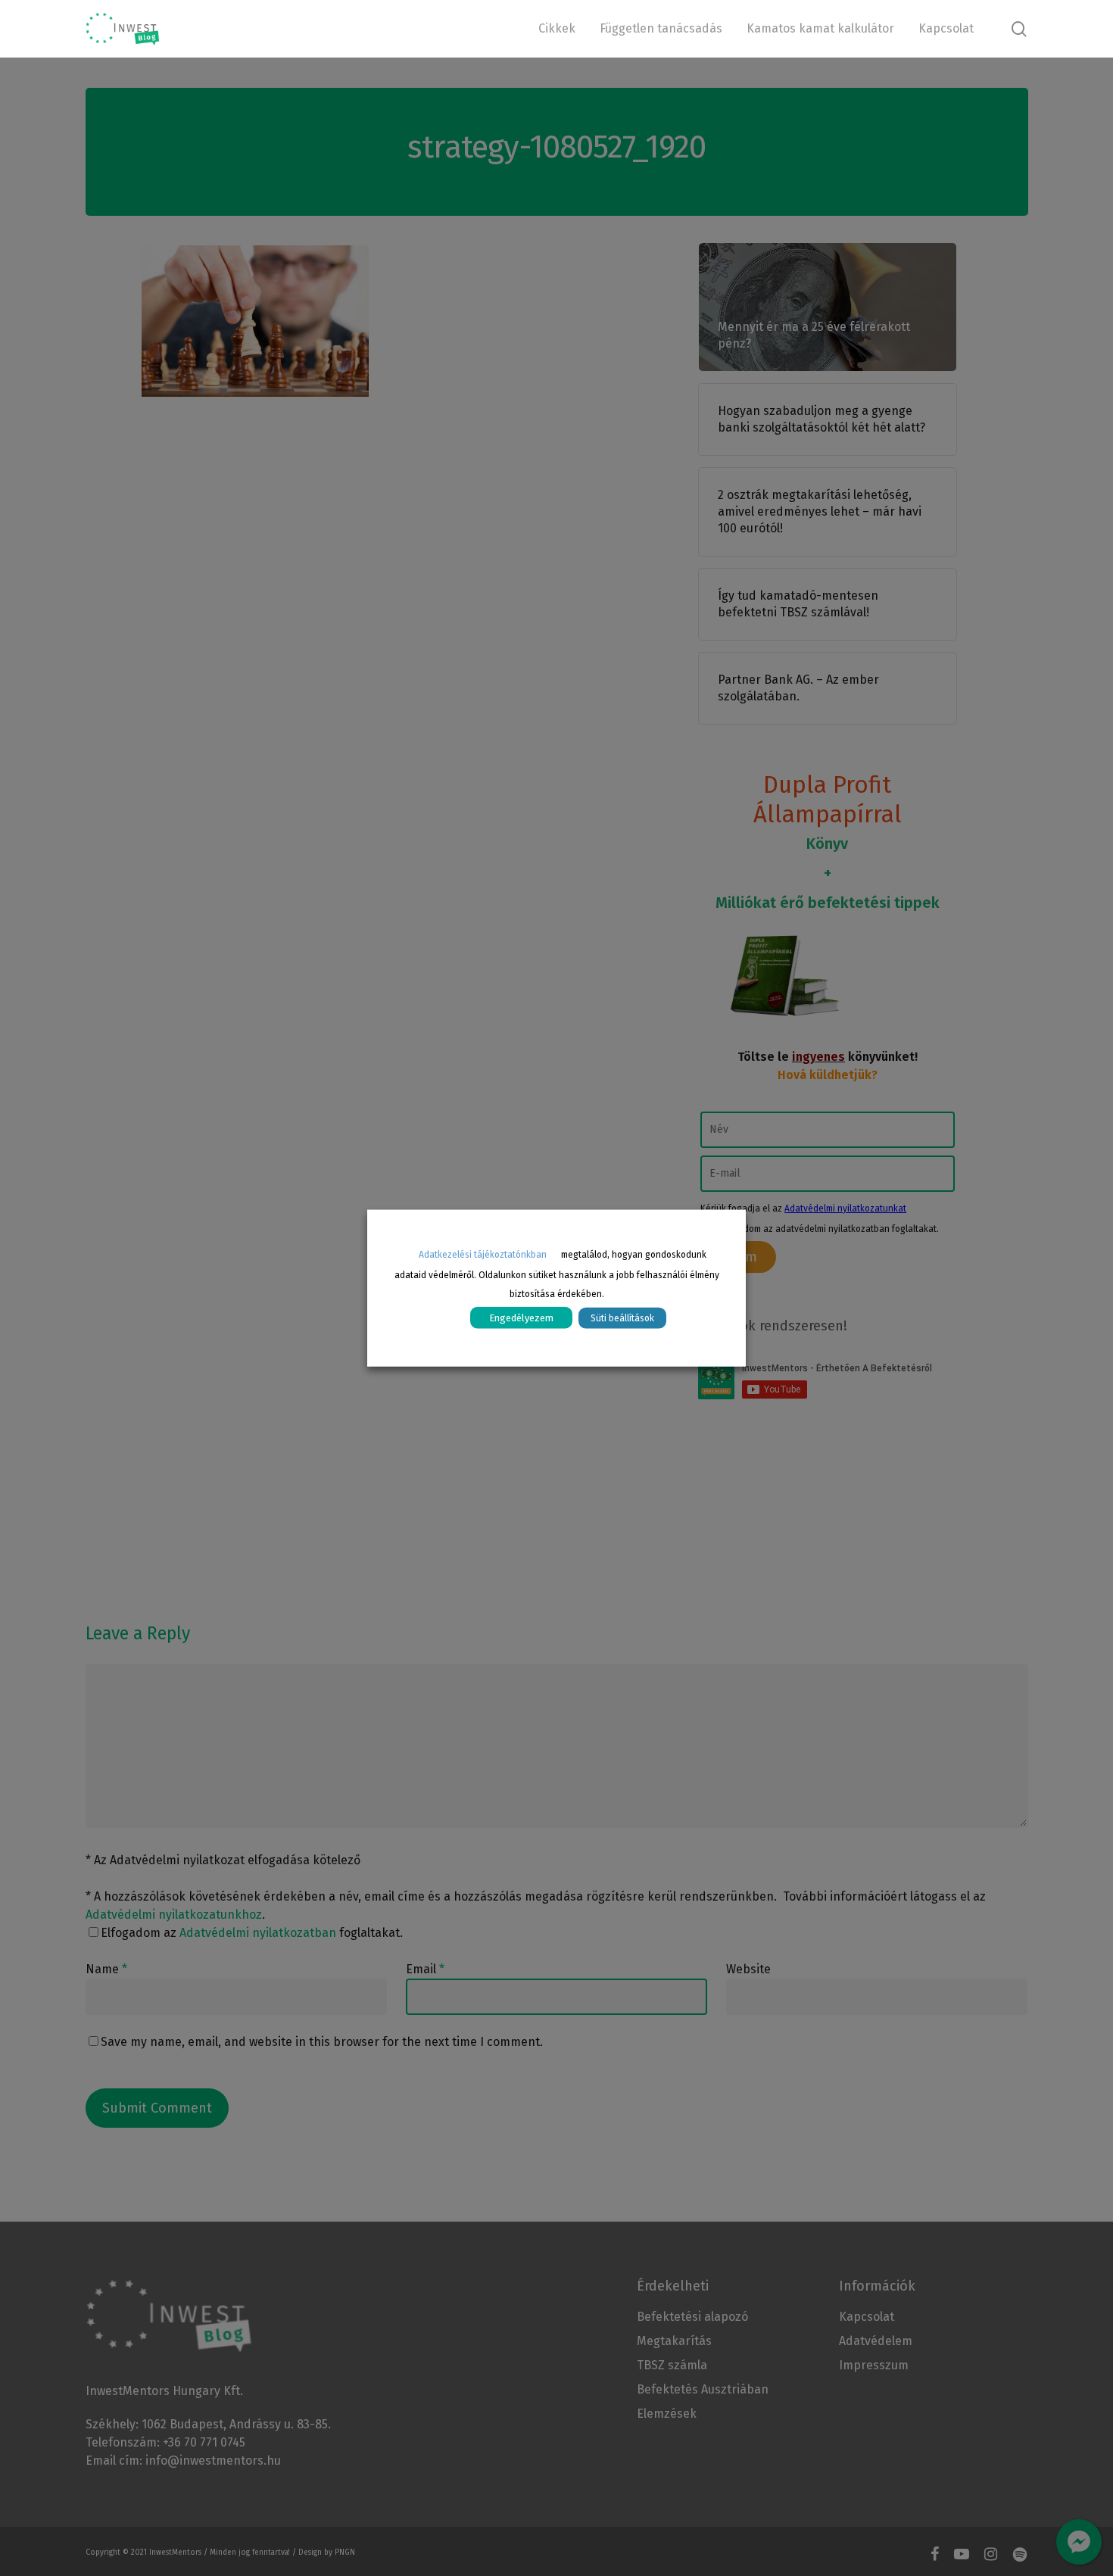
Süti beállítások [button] (622, 1318)
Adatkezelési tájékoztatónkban (483, 1255)
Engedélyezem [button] (521, 1317)
